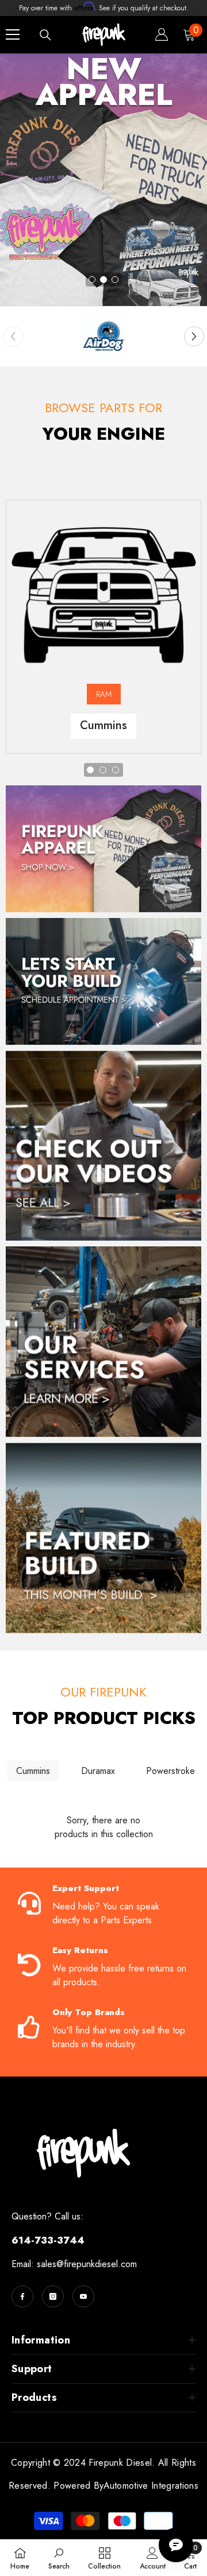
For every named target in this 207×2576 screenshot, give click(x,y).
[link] (59, 2558)
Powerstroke (170, 1771)
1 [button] (92, 280)
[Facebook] (22, 2296)
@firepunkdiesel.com (97, 2264)
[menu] (13, 34)
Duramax (98, 1771)
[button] (194, 337)
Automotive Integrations (151, 2486)
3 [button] (115, 280)
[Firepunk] (103, 336)
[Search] (45, 35)
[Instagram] (53, 2296)
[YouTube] (83, 2296)
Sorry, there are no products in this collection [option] (104, 1827)
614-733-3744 (48, 2240)
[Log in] (162, 34)
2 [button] (103, 280)
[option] (103, 180)
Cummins (33, 1771)
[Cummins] (103, 588)
